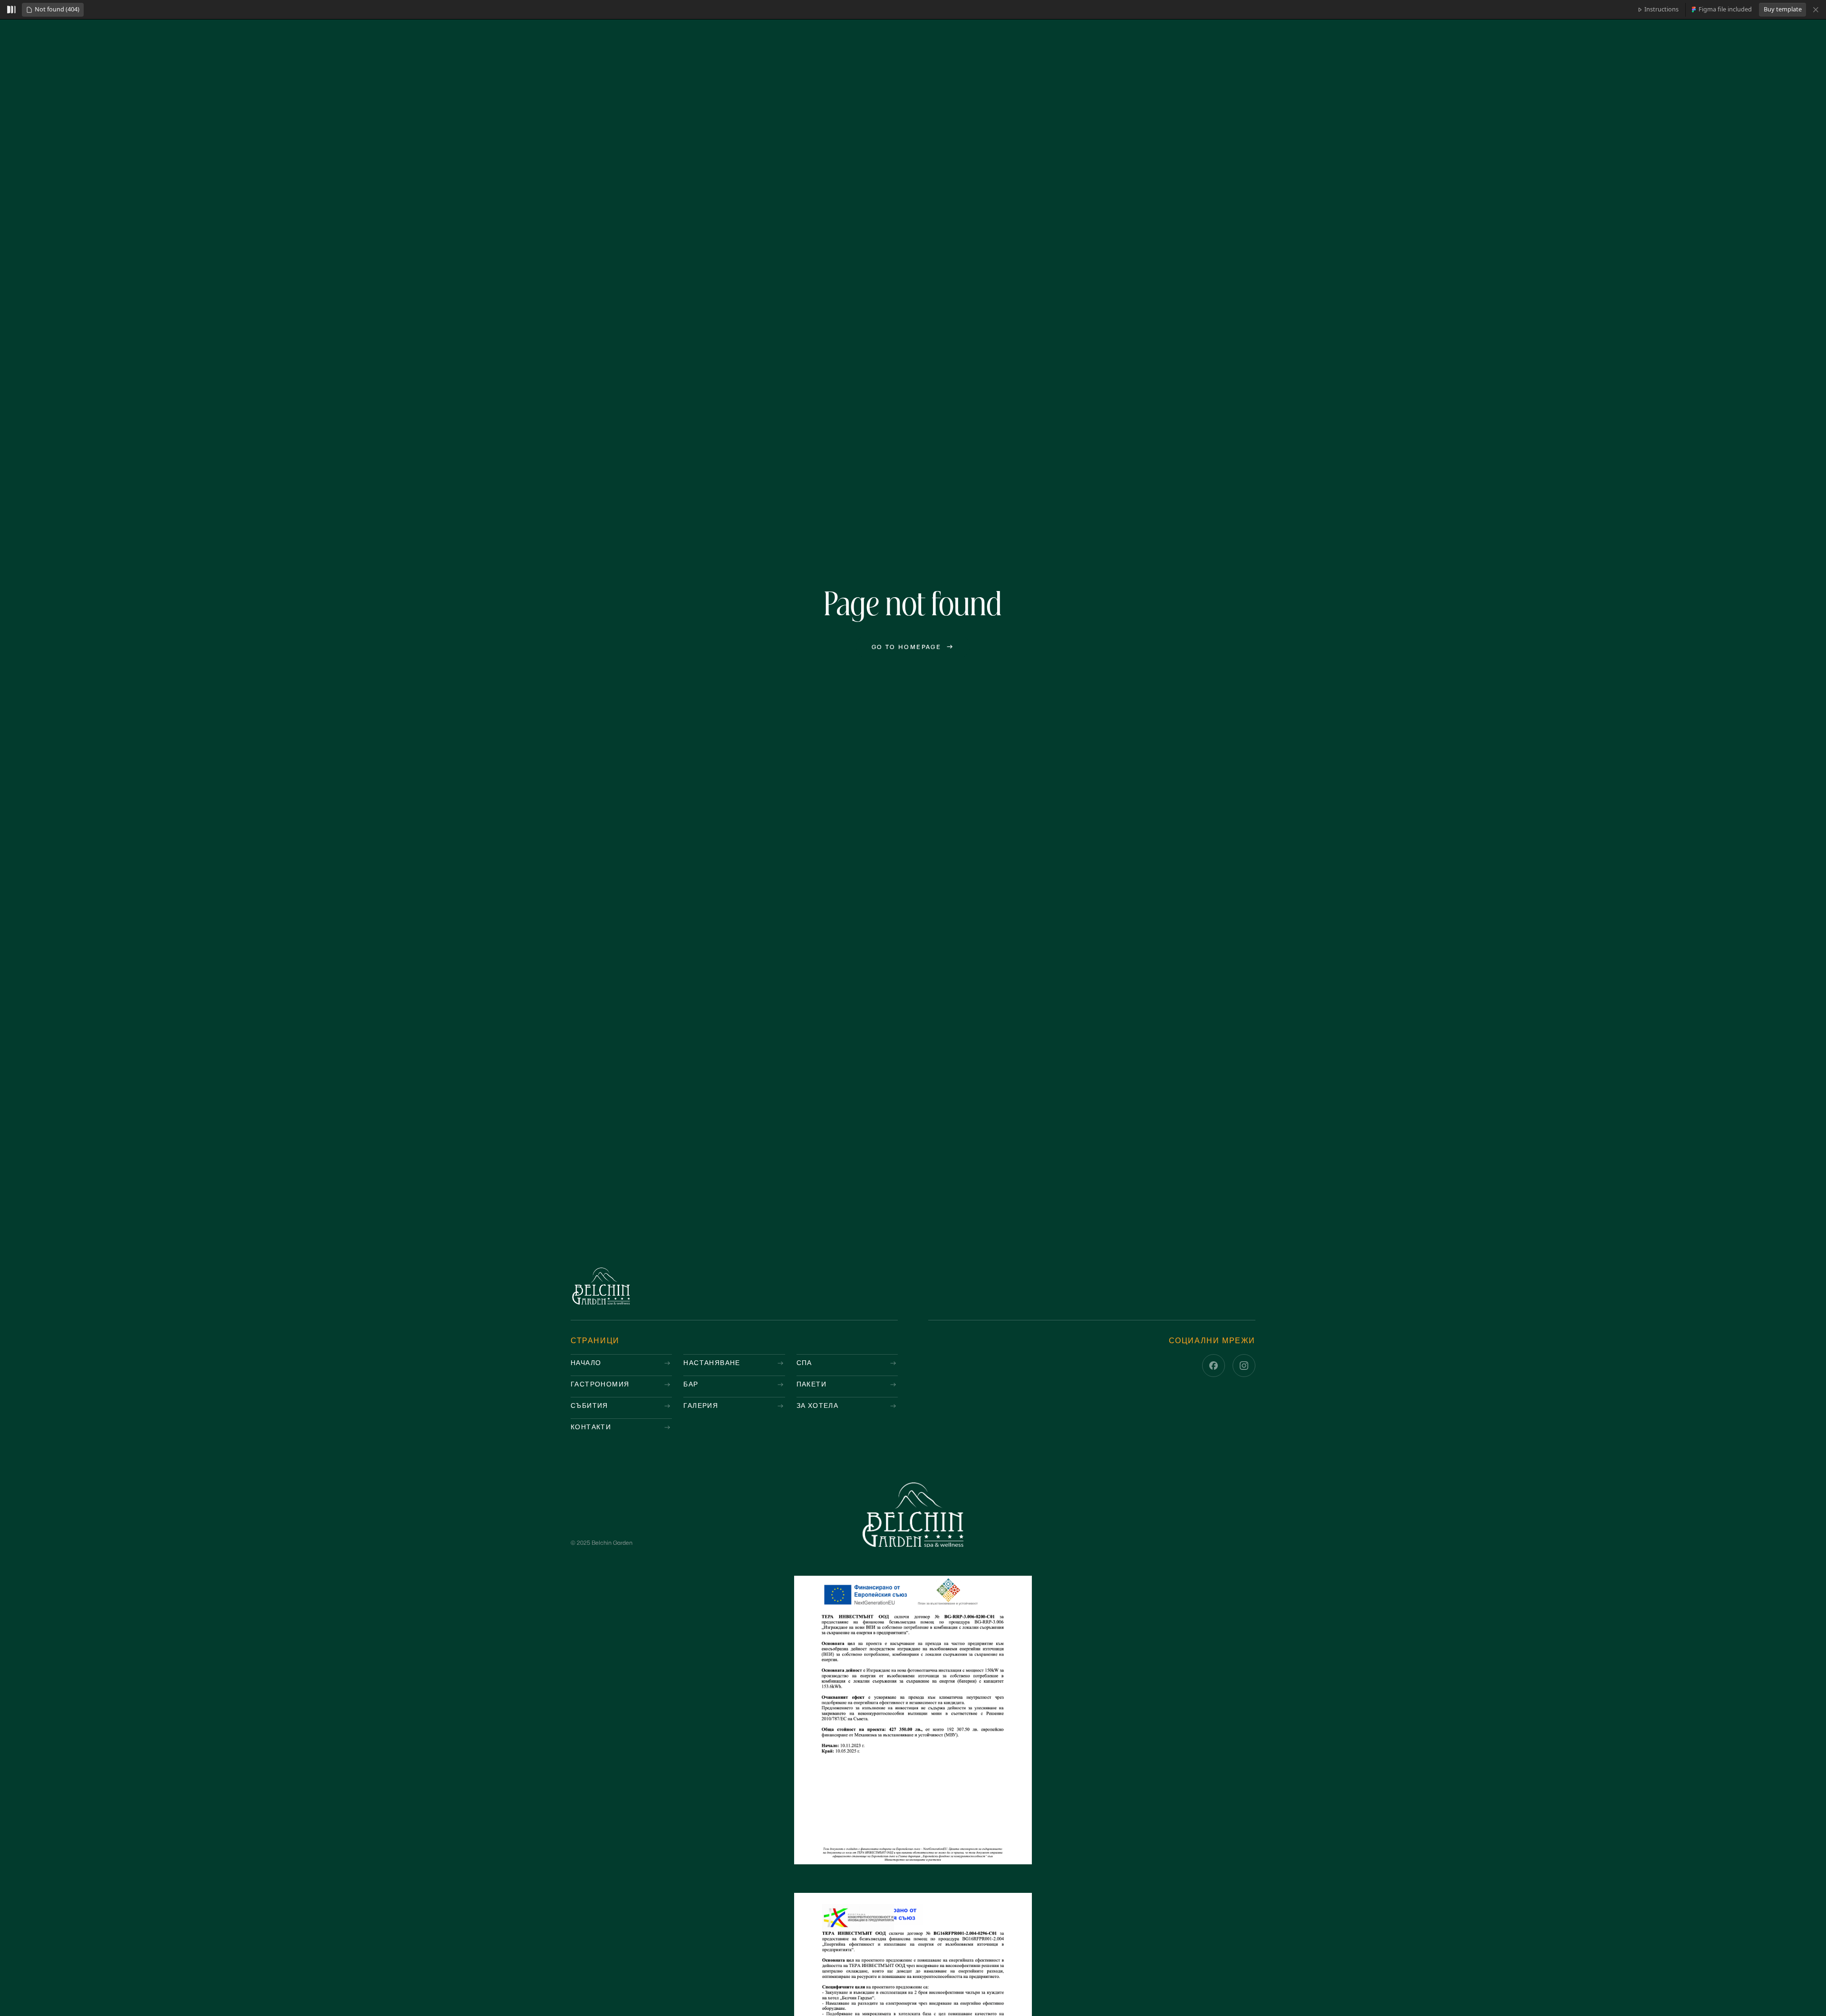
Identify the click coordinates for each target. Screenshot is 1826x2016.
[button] (53, 10)
